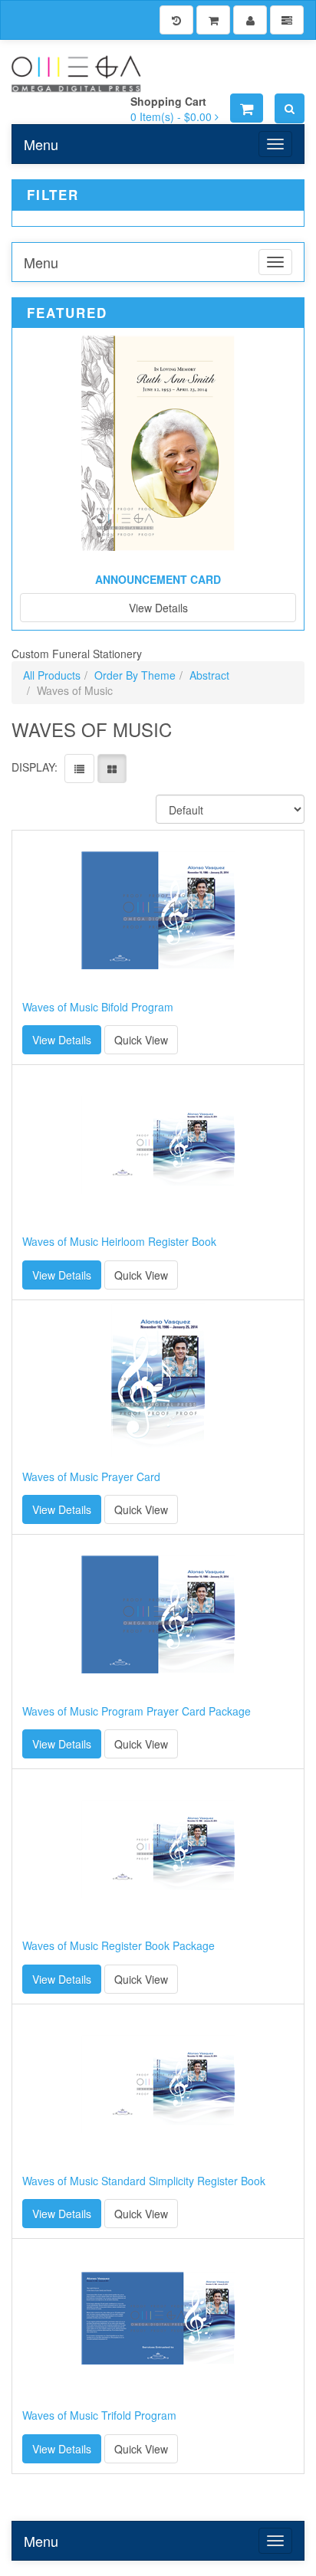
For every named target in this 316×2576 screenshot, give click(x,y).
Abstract (209, 675)
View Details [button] (62, 1040)
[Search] (290, 108)
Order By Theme (135, 675)
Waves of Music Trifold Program (99, 2415)
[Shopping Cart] (213, 20)
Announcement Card (158, 579)
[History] (176, 20)
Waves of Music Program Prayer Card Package (137, 1711)
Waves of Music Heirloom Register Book (119, 1242)
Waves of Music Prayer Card (91, 1477)
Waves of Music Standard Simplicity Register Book (144, 2181)
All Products (52, 675)
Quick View (141, 1040)
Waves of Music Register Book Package (118, 1946)
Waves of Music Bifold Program (98, 1007)
